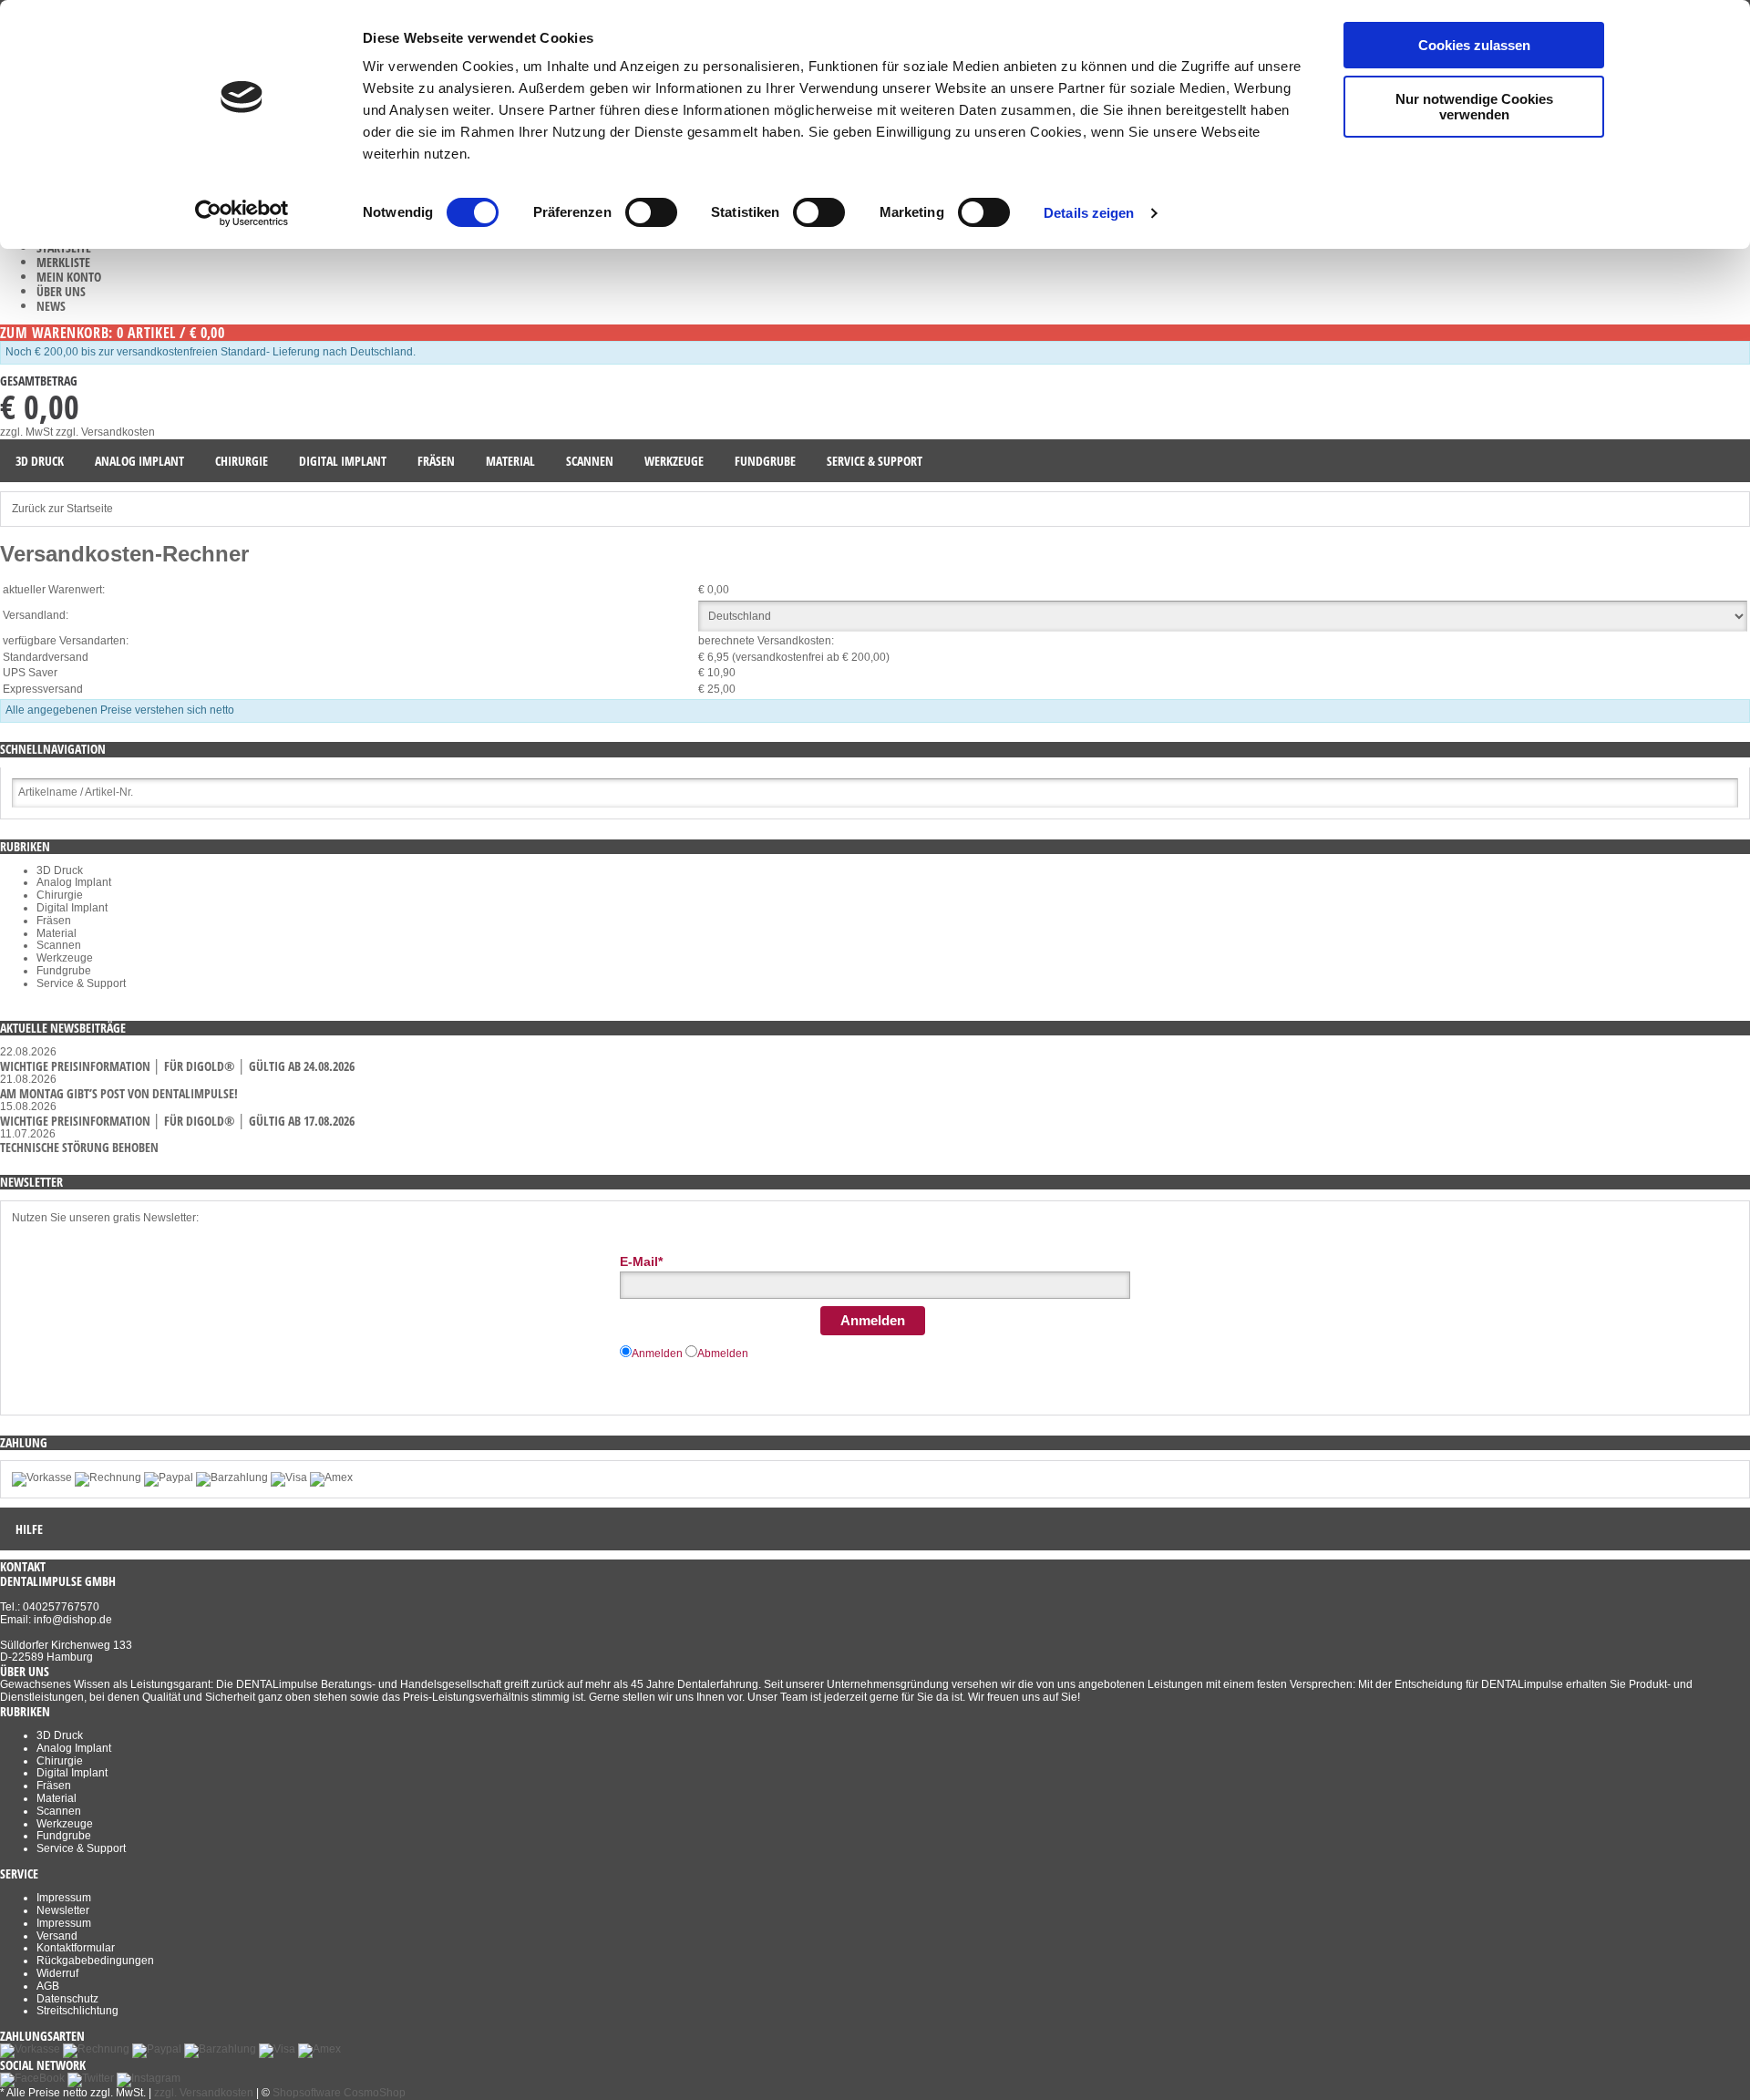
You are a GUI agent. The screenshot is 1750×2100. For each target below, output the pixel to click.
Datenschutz (67, 1999)
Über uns (61, 291)
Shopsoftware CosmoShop (339, 2093)
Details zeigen (1089, 213)
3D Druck (60, 870)
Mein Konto (69, 277)
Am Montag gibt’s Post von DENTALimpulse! (119, 1093)
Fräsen (54, 921)
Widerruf (57, 1973)
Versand (57, 1936)
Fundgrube (64, 971)
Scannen (59, 945)
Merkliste (63, 262)
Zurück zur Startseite (62, 509)
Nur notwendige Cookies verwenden (1474, 107)
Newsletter (63, 1910)
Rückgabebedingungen (95, 1961)
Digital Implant (72, 908)
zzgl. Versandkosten (105, 432)
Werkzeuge (65, 958)
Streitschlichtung (77, 2011)
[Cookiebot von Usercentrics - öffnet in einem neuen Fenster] (242, 213)
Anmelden (873, 1320)
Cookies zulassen (1474, 45)
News (51, 306)
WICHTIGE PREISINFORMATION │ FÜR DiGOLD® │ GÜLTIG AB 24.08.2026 (177, 1066)
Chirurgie (60, 895)
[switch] (651, 212)
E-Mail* (641, 1261)
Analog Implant (74, 882)
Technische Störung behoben (79, 1147)
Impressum (64, 1898)
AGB (48, 1986)
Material (57, 933)
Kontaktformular (76, 1948)
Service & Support (81, 983)
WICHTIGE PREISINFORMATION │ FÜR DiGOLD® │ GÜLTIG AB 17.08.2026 (177, 1121)
